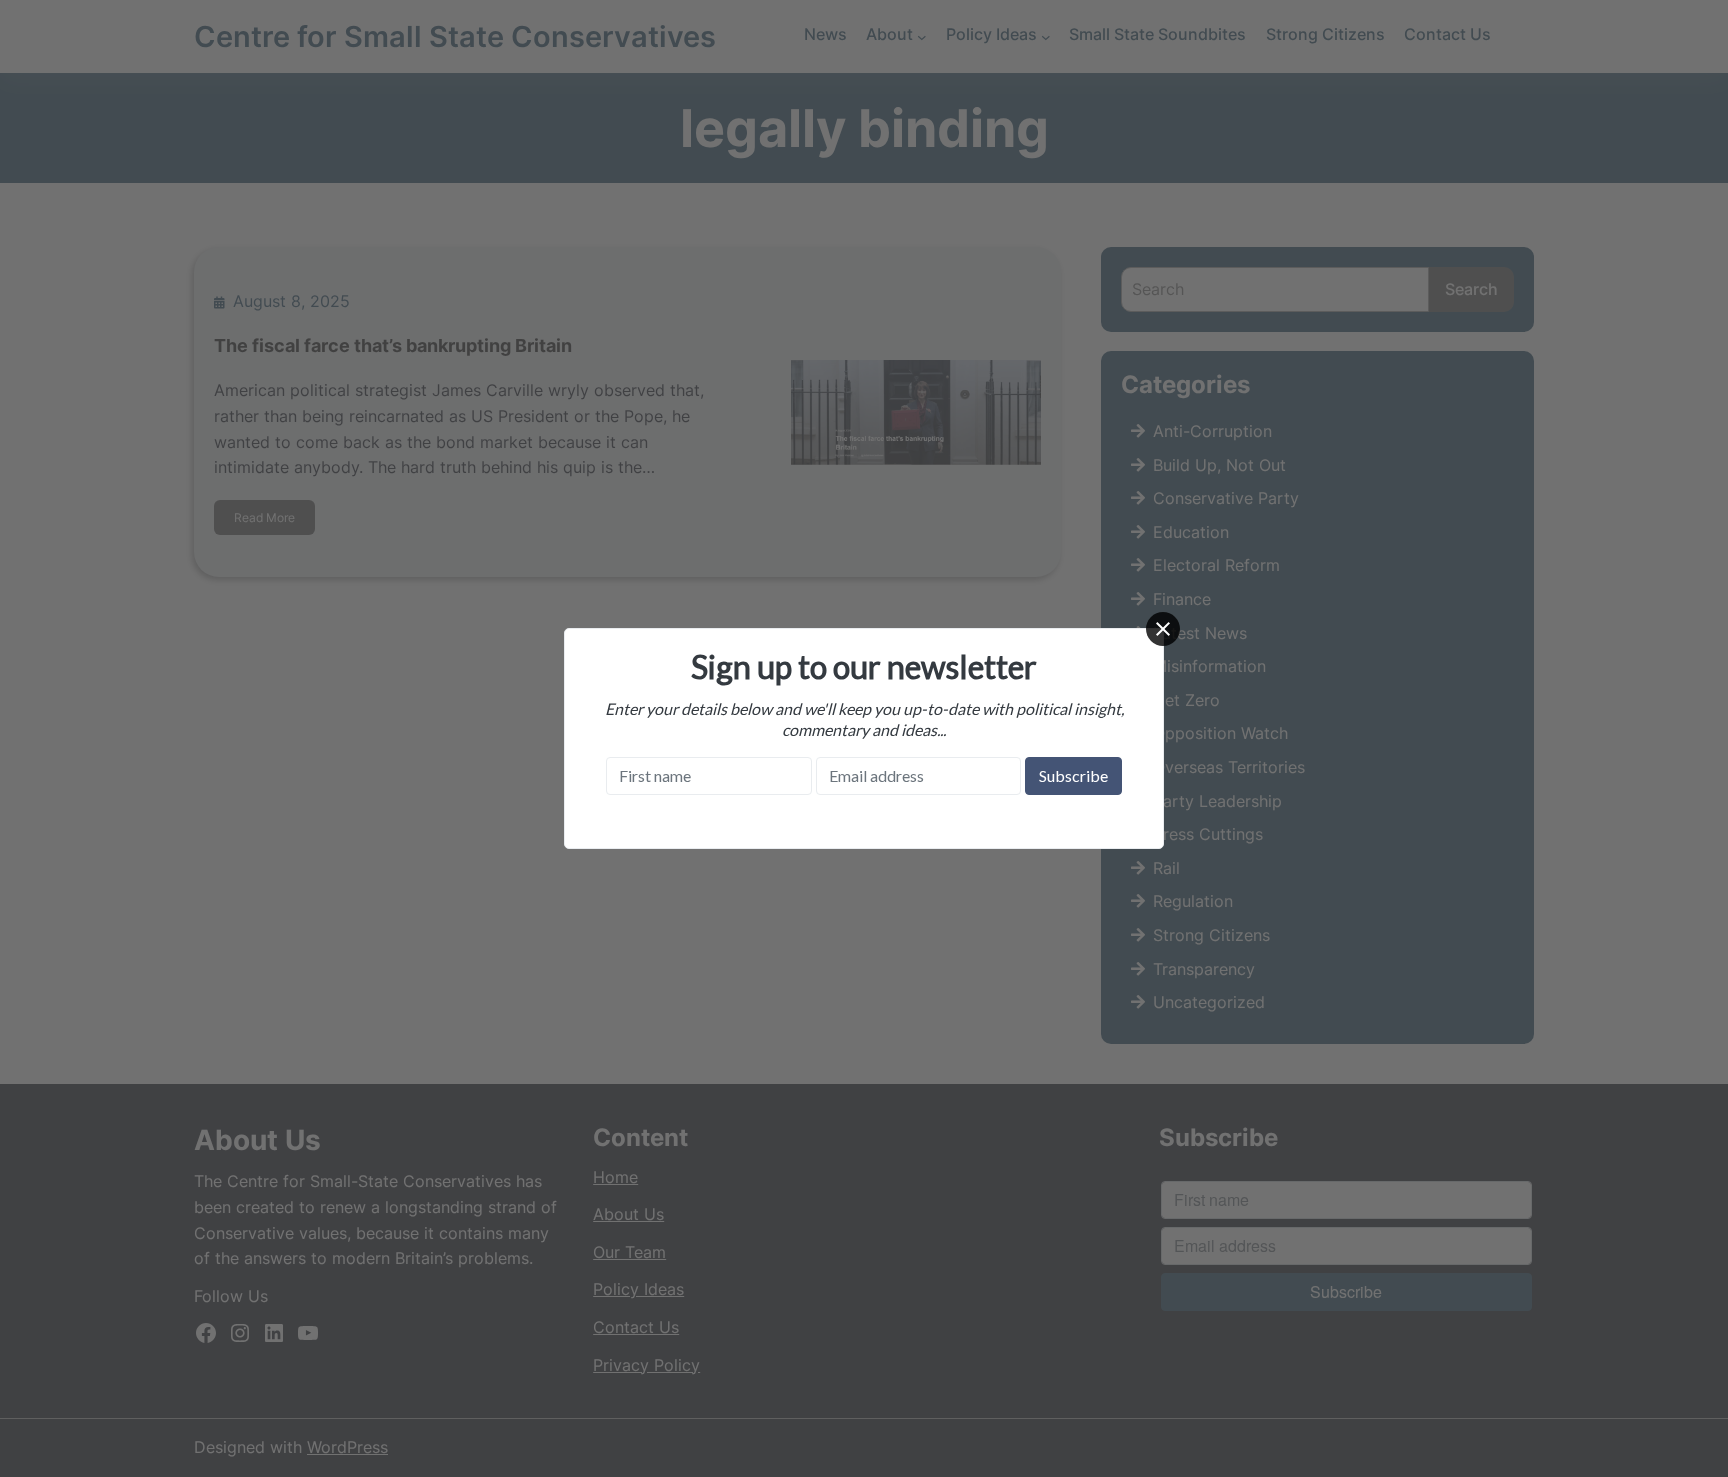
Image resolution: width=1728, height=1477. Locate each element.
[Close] (1163, 629)
